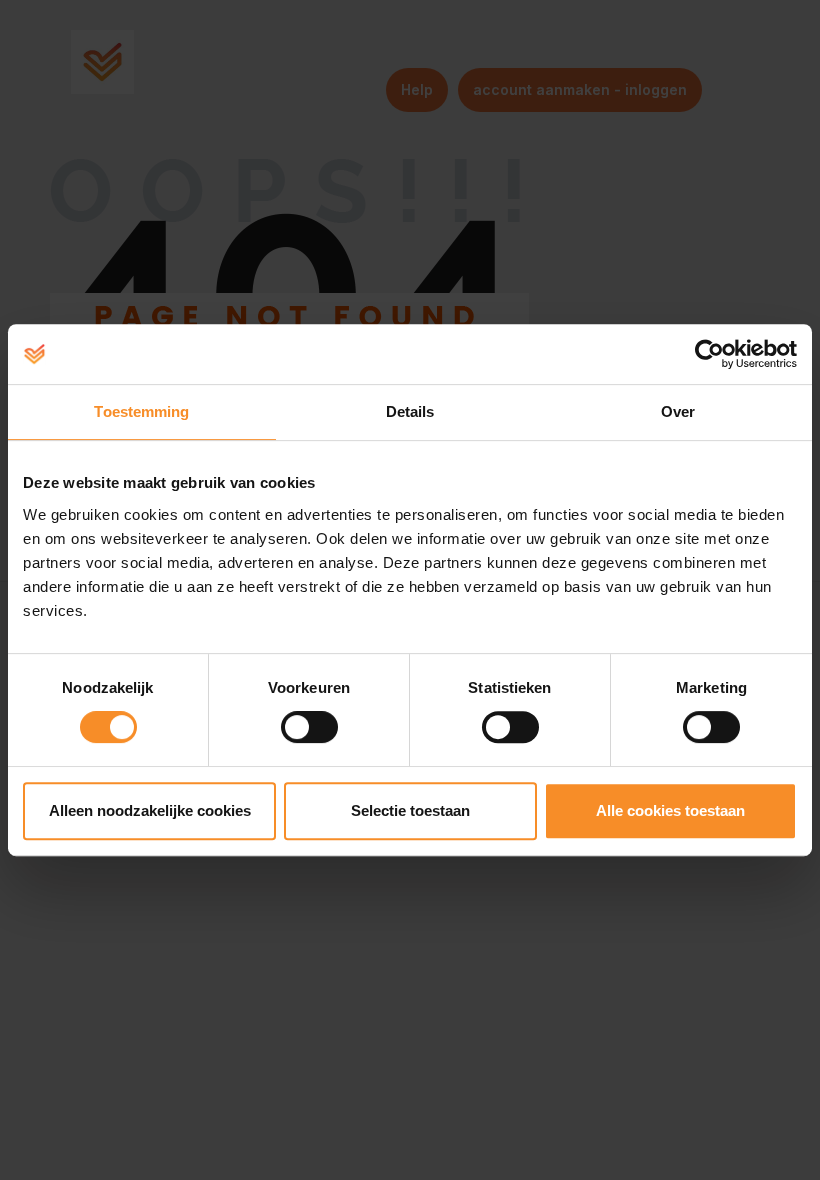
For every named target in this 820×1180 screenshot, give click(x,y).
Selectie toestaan (410, 810)
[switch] (309, 727)
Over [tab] (678, 411)
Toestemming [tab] (141, 411)
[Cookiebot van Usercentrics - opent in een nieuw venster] (709, 354)
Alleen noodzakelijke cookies (150, 810)
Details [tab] (410, 411)
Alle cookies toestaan (670, 810)
